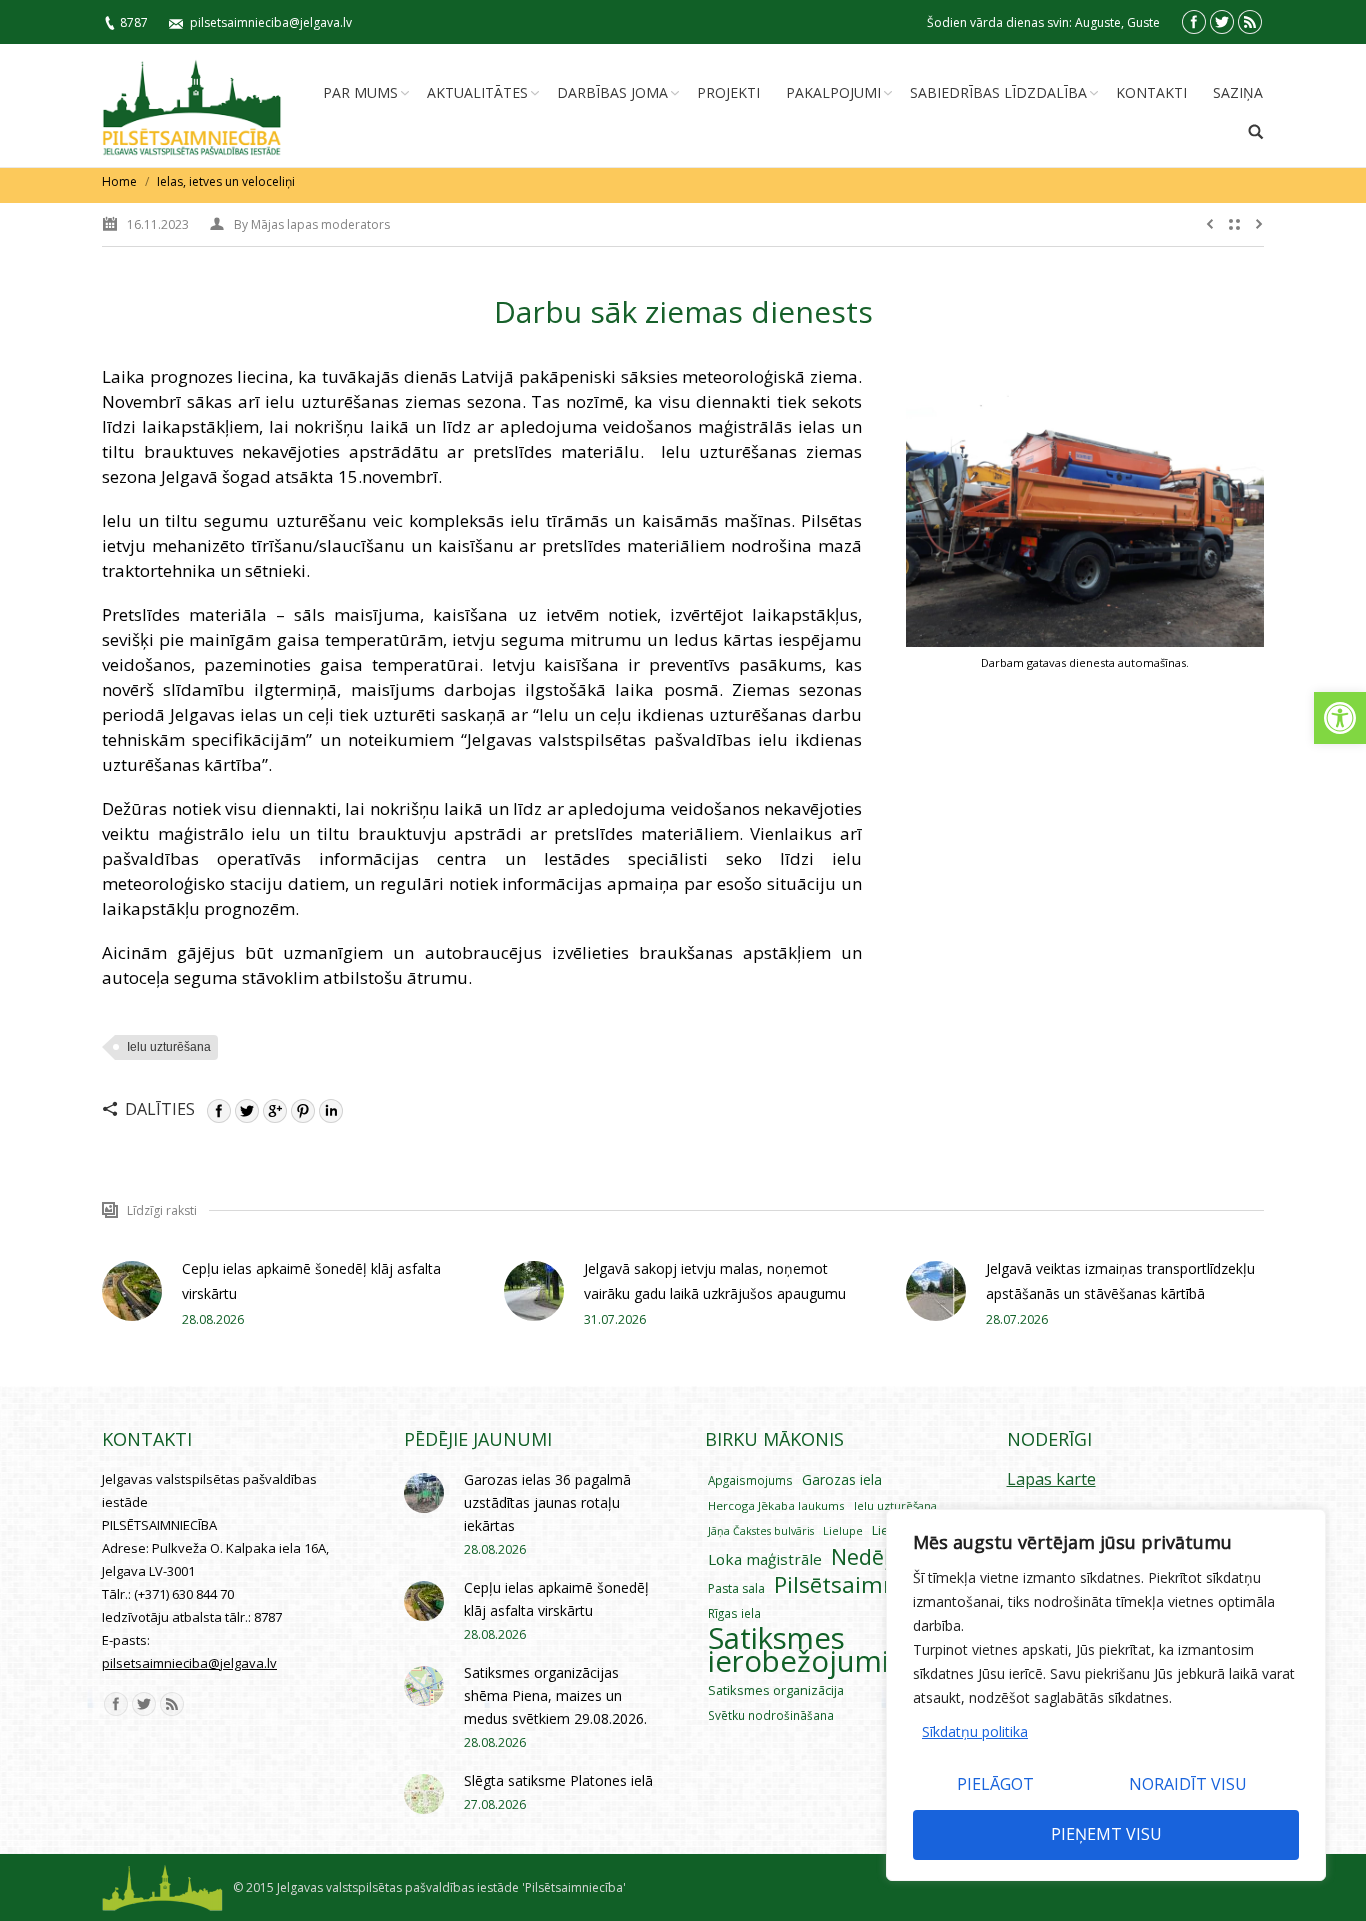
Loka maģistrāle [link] (765, 1559)
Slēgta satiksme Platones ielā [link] (558, 1780)
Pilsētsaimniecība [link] (866, 1584)
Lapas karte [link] (1051, 1479)
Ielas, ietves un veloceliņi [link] (226, 181)
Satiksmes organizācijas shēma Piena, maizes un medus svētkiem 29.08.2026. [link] (555, 1695)
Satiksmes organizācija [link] (776, 1690)
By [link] (312, 224)
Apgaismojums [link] (750, 1480)
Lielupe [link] (843, 1530)
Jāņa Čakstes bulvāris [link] (761, 1531)
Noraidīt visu (1188, 1784)
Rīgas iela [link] (734, 1613)
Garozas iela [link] (842, 1479)
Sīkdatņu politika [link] (975, 1731)
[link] (1340, 718)
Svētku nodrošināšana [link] (771, 1715)
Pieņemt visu (1106, 1834)
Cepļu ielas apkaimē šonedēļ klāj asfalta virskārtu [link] (311, 1281)
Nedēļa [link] (866, 1556)
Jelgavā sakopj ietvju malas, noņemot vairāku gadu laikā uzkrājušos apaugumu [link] (715, 1281)
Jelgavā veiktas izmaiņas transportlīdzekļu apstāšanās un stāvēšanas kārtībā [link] (1120, 1281)
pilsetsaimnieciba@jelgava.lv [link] (271, 22)
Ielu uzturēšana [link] (169, 1047)
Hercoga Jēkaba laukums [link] (776, 1505)
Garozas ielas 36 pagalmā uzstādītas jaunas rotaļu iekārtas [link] (547, 1502)
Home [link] (119, 181)
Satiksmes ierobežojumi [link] (798, 1650)
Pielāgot (995, 1784)
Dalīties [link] (160, 1109)
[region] (1106, 1695)
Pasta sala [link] (736, 1588)
